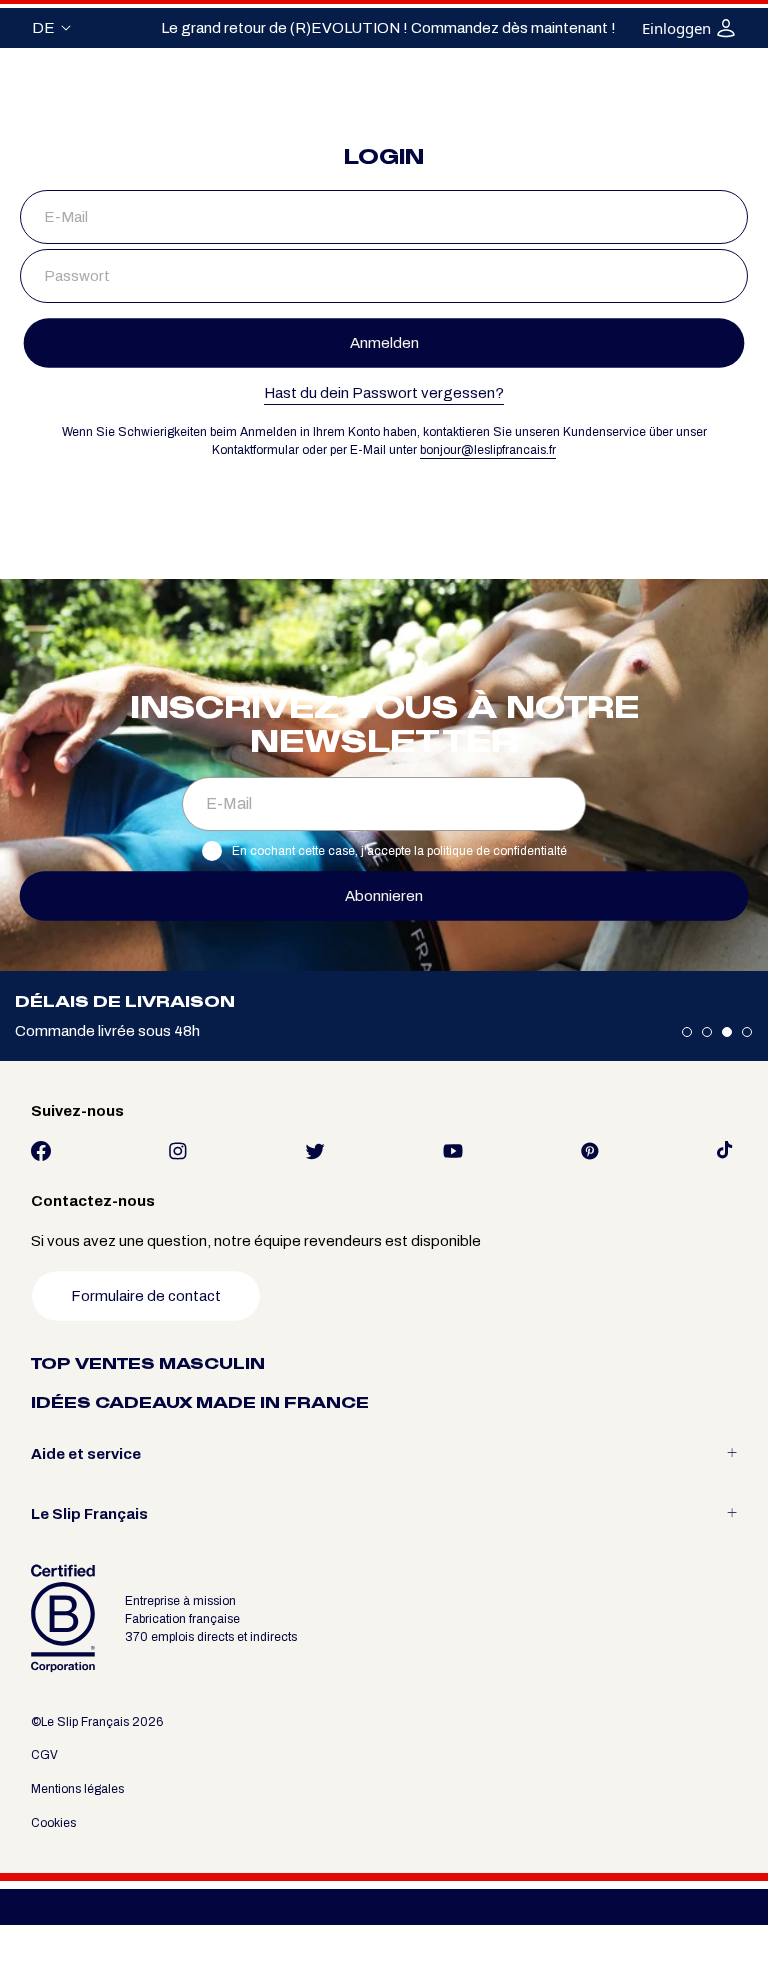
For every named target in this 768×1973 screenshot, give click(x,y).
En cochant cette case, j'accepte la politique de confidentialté (399, 851)
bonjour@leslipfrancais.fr (488, 450)
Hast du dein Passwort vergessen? (384, 393)
